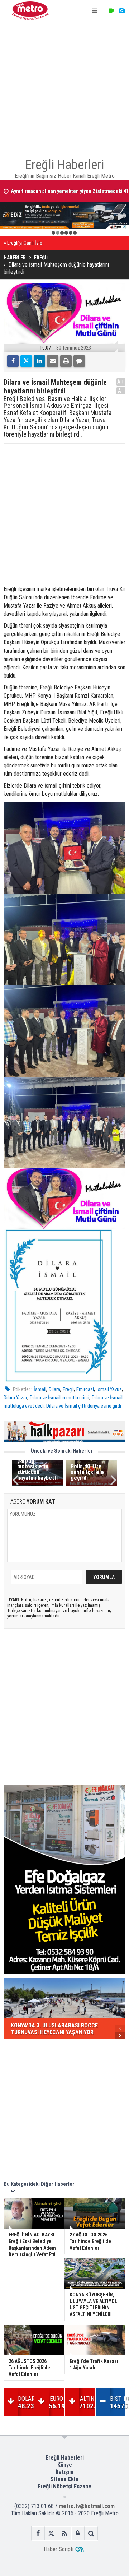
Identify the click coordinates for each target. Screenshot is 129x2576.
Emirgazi (85, 1389)
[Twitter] (26, 361)
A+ (121, 382)
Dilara (54, 1389)
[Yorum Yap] (79, 361)
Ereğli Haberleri (65, 2458)
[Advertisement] (64, 86)
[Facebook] (13, 361)
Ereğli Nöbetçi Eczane (64, 2486)
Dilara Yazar (15, 1398)
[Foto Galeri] (121, 11)
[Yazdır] (66, 361)
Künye (65, 2465)
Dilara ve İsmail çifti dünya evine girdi (84, 1406)
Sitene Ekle (64, 2479)
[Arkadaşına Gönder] (53, 361)
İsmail (40, 1389)
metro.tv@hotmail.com (87, 2506)
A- (121, 391)
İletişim (64, 2472)
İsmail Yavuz (109, 1389)
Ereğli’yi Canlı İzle (25, 243)
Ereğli (68, 1389)
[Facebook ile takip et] (38, 2533)
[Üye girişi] (78, 2533)
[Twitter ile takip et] (51, 2533)
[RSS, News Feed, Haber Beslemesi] (65, 2533)
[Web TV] (111, 11)
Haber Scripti (59, 2549)
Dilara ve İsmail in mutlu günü (59, 1398)
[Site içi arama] (91, 2533)
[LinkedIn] (39, 361)
